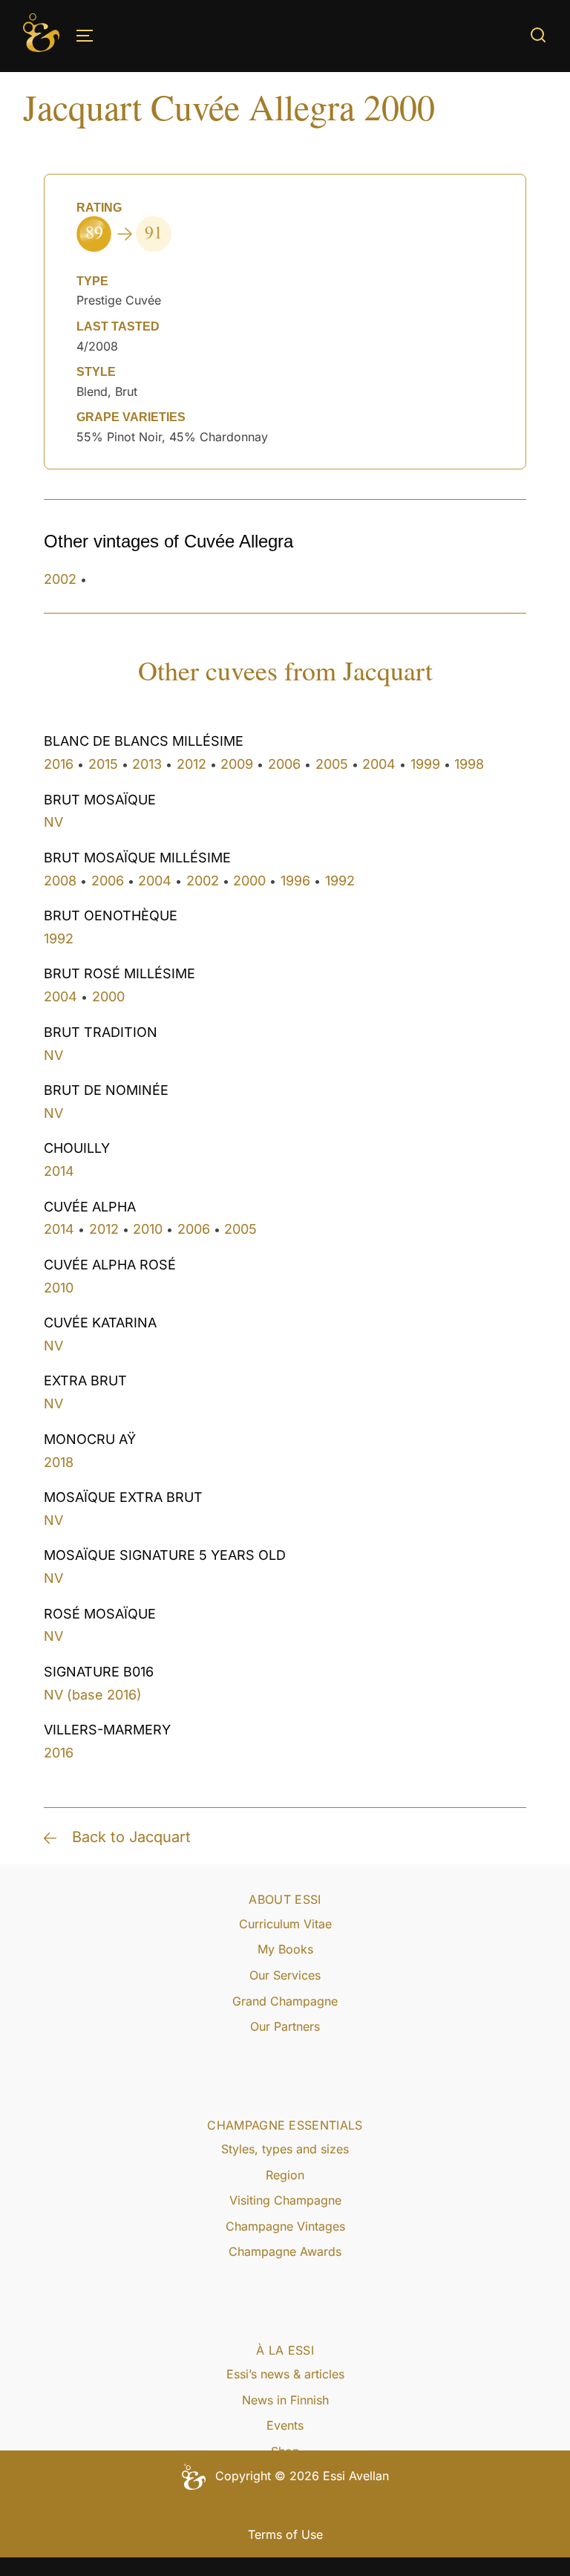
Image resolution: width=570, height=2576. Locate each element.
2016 (59, 764)
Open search (538, 35)
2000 (249, 881)
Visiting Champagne (285, 2200)
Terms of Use (285, 2534)
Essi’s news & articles (285, 2374)
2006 (284, 764)
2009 (237, 764)
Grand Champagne (285, 2001)
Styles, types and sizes (285, 2149)
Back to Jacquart (131, 1837)
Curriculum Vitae (285, 1924)
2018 (59, 1462)
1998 (469, 764)
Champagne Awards (285, 2251)
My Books (285, 1949)
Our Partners (285, 2026)
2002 (60, 579)
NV (53, 822)
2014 (59, 1171)
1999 (425, 764)
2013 (147, 764)
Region (285, 2175)
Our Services (285, 1975)
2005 (332, 764)
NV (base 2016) (93, 1695)
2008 (60, 881)
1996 (295, 881)
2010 (148, 1229)
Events (285, 2425)
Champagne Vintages (285, 2226)
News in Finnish (285, 2400)
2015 (103, 764)
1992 (340, 881)
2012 (191, 764)
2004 (379, 764)
